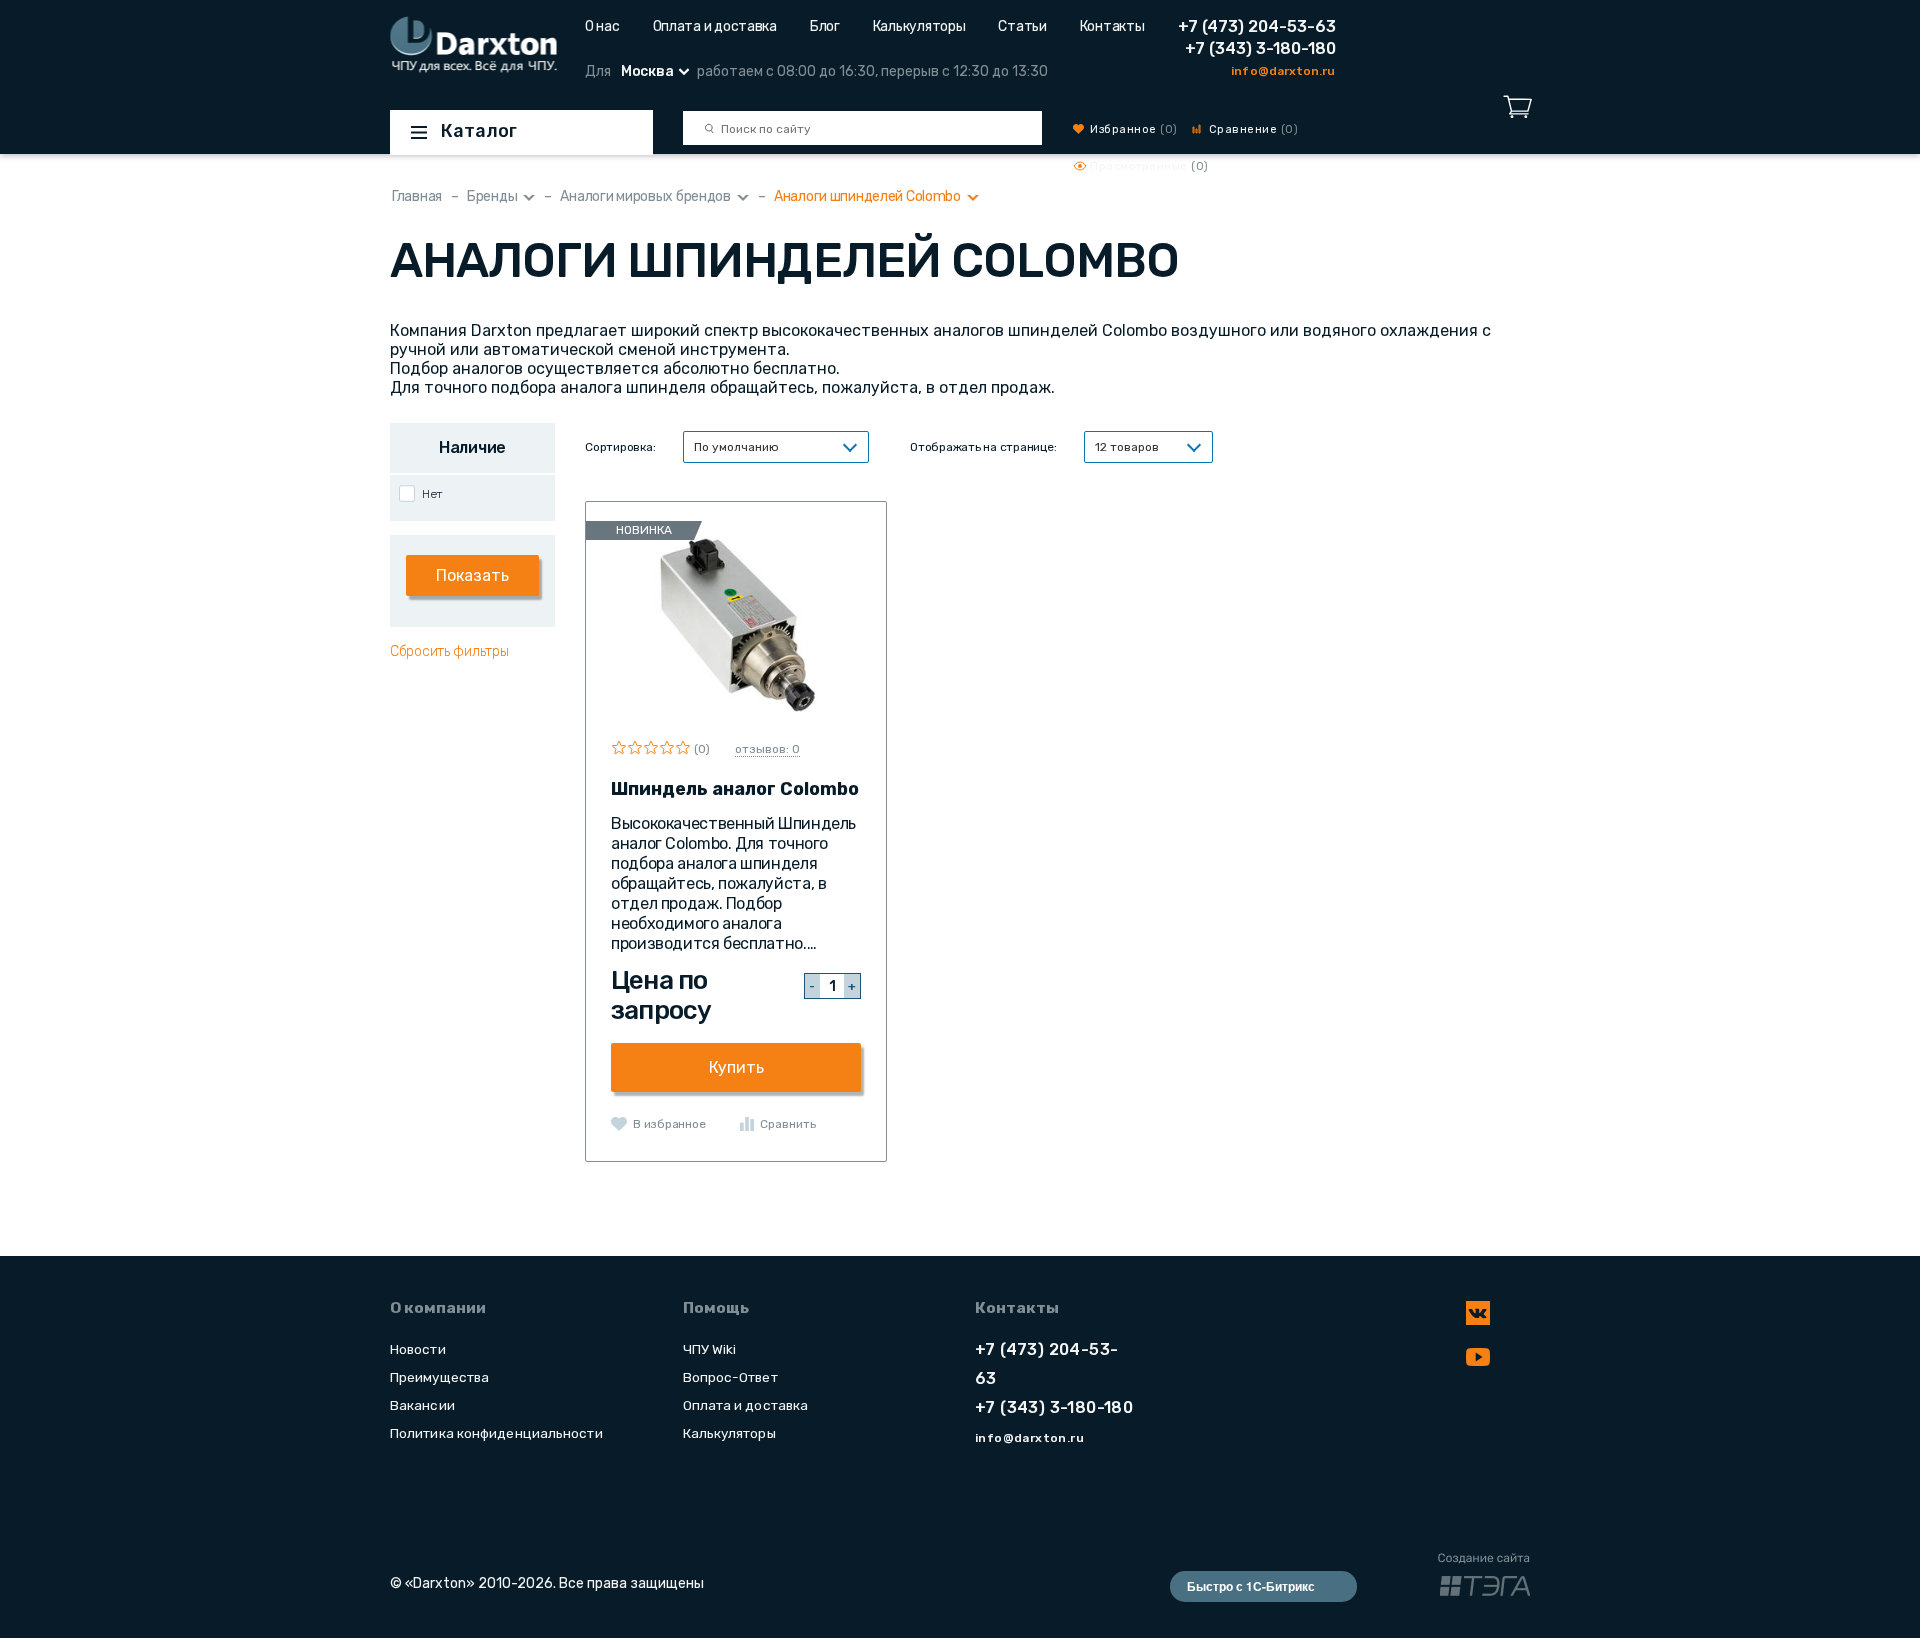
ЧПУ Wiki (710, 1349)
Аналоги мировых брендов (645, 196)
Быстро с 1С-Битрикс (1251, 1586)
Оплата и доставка (715, 26)
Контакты (1112, 26)
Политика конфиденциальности (496, 1433)
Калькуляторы (919, 26)
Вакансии (422, 1405)
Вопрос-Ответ (730, 1377)
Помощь (716, 1308)
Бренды (492, 196)
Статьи (1022, 26)
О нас (602, 26)
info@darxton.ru (1283, 71)
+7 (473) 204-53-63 (1257, 26)
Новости (418, 1349)
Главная (417, 196)
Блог (825, 26)
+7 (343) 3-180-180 (1260, 48)
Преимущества (439, 1377)
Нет (432, 494)
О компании (438, 1308)
